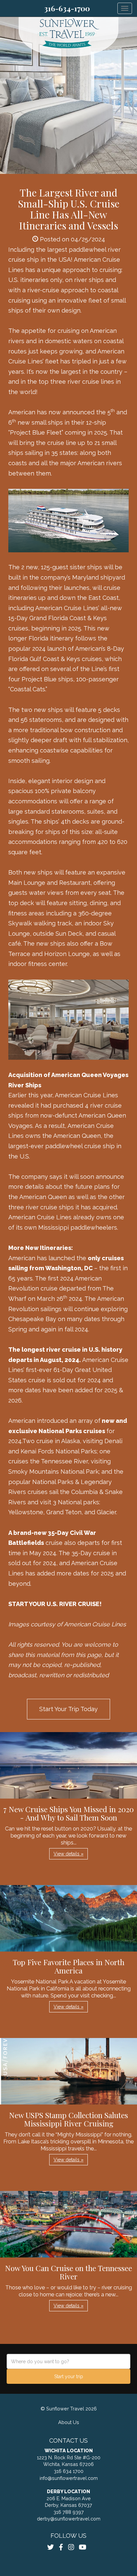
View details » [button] (68, 1854)
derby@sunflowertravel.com (69, 2519)
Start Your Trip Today (68, 1709)
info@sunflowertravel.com (69, 2478)
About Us (69, 2422)
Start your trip (69, 2376)
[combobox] (68, 2361)
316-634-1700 (67, 8)
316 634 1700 (69, 2471)
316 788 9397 (69, 2512)
